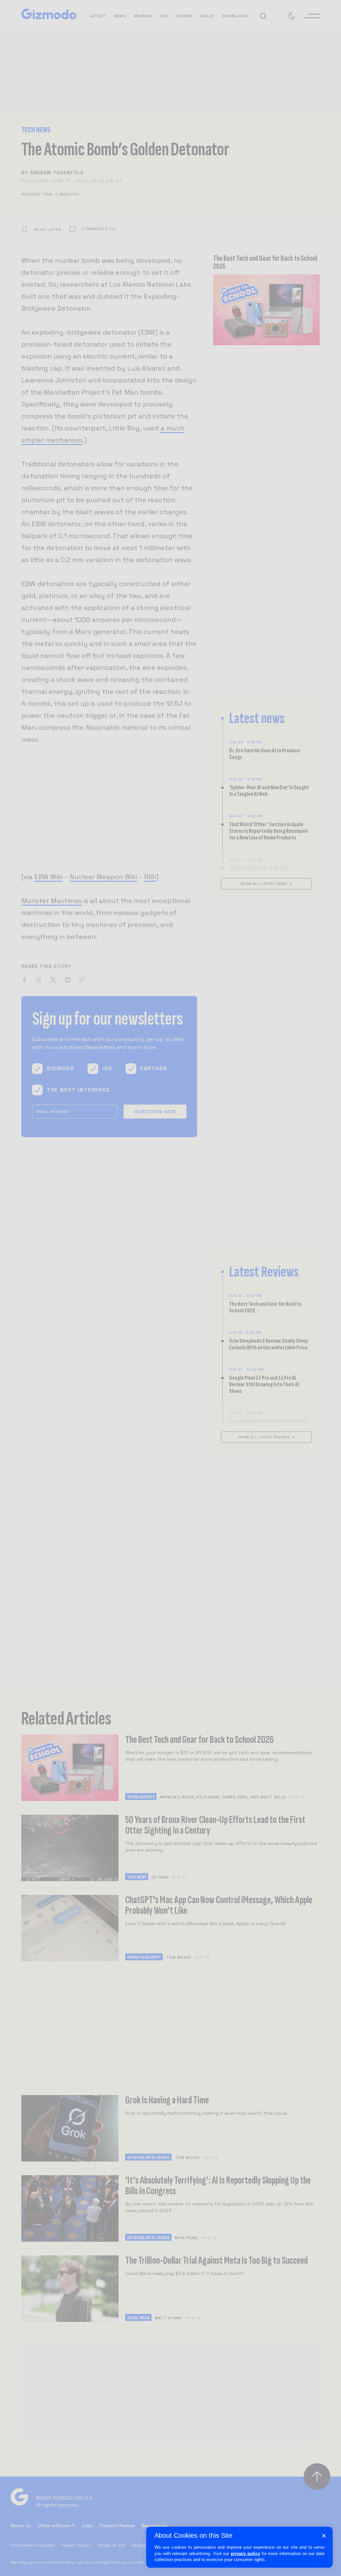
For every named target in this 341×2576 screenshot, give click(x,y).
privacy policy (245, 2554)
